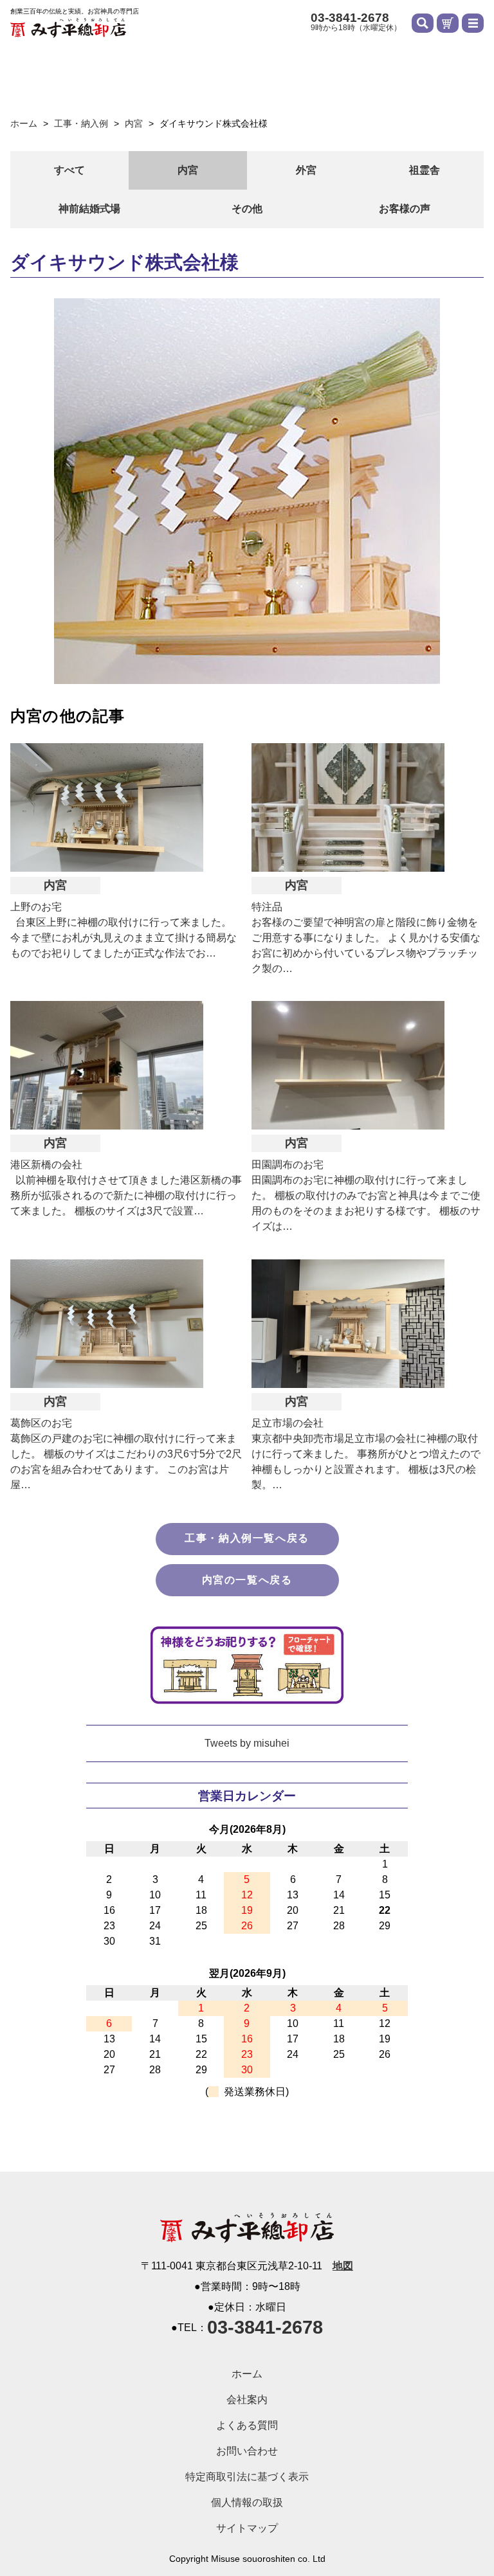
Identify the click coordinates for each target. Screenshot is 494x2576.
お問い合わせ (247, 2451)
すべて (69, 170)
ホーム (247, 2374)
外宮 (306, 170)
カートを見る (448, 23)
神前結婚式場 (89, 209)
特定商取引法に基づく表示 (247, 2477)
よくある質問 (247, 2425)
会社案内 (247, 2400)
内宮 (188, 170)
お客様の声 (405, 209)
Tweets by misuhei (247, 1743)
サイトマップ (247, 2528)
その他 (247, 209)
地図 (343, 2266)
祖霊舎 (425, 170)
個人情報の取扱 (247, 2502)
